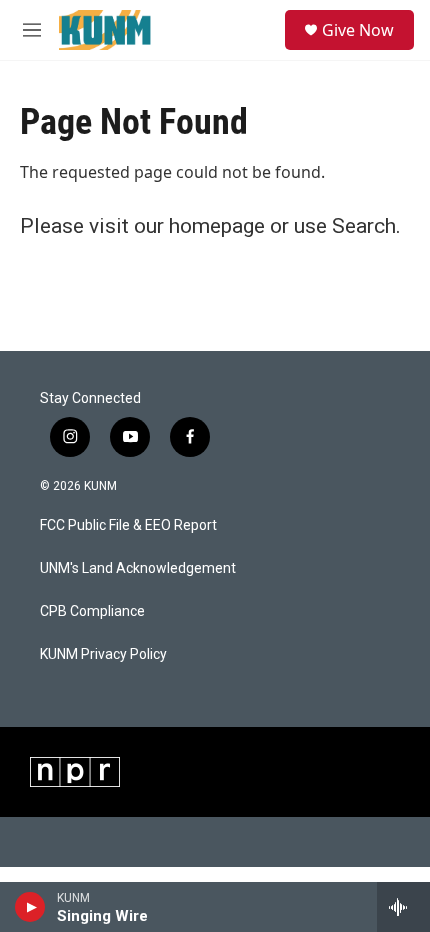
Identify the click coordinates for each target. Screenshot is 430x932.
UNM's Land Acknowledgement (138, 568)
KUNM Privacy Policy (103, 654)
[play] (30, 907)
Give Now (358, 30)
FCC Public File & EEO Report (128, 525)
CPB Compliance (92, 611)
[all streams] (403, 907)
